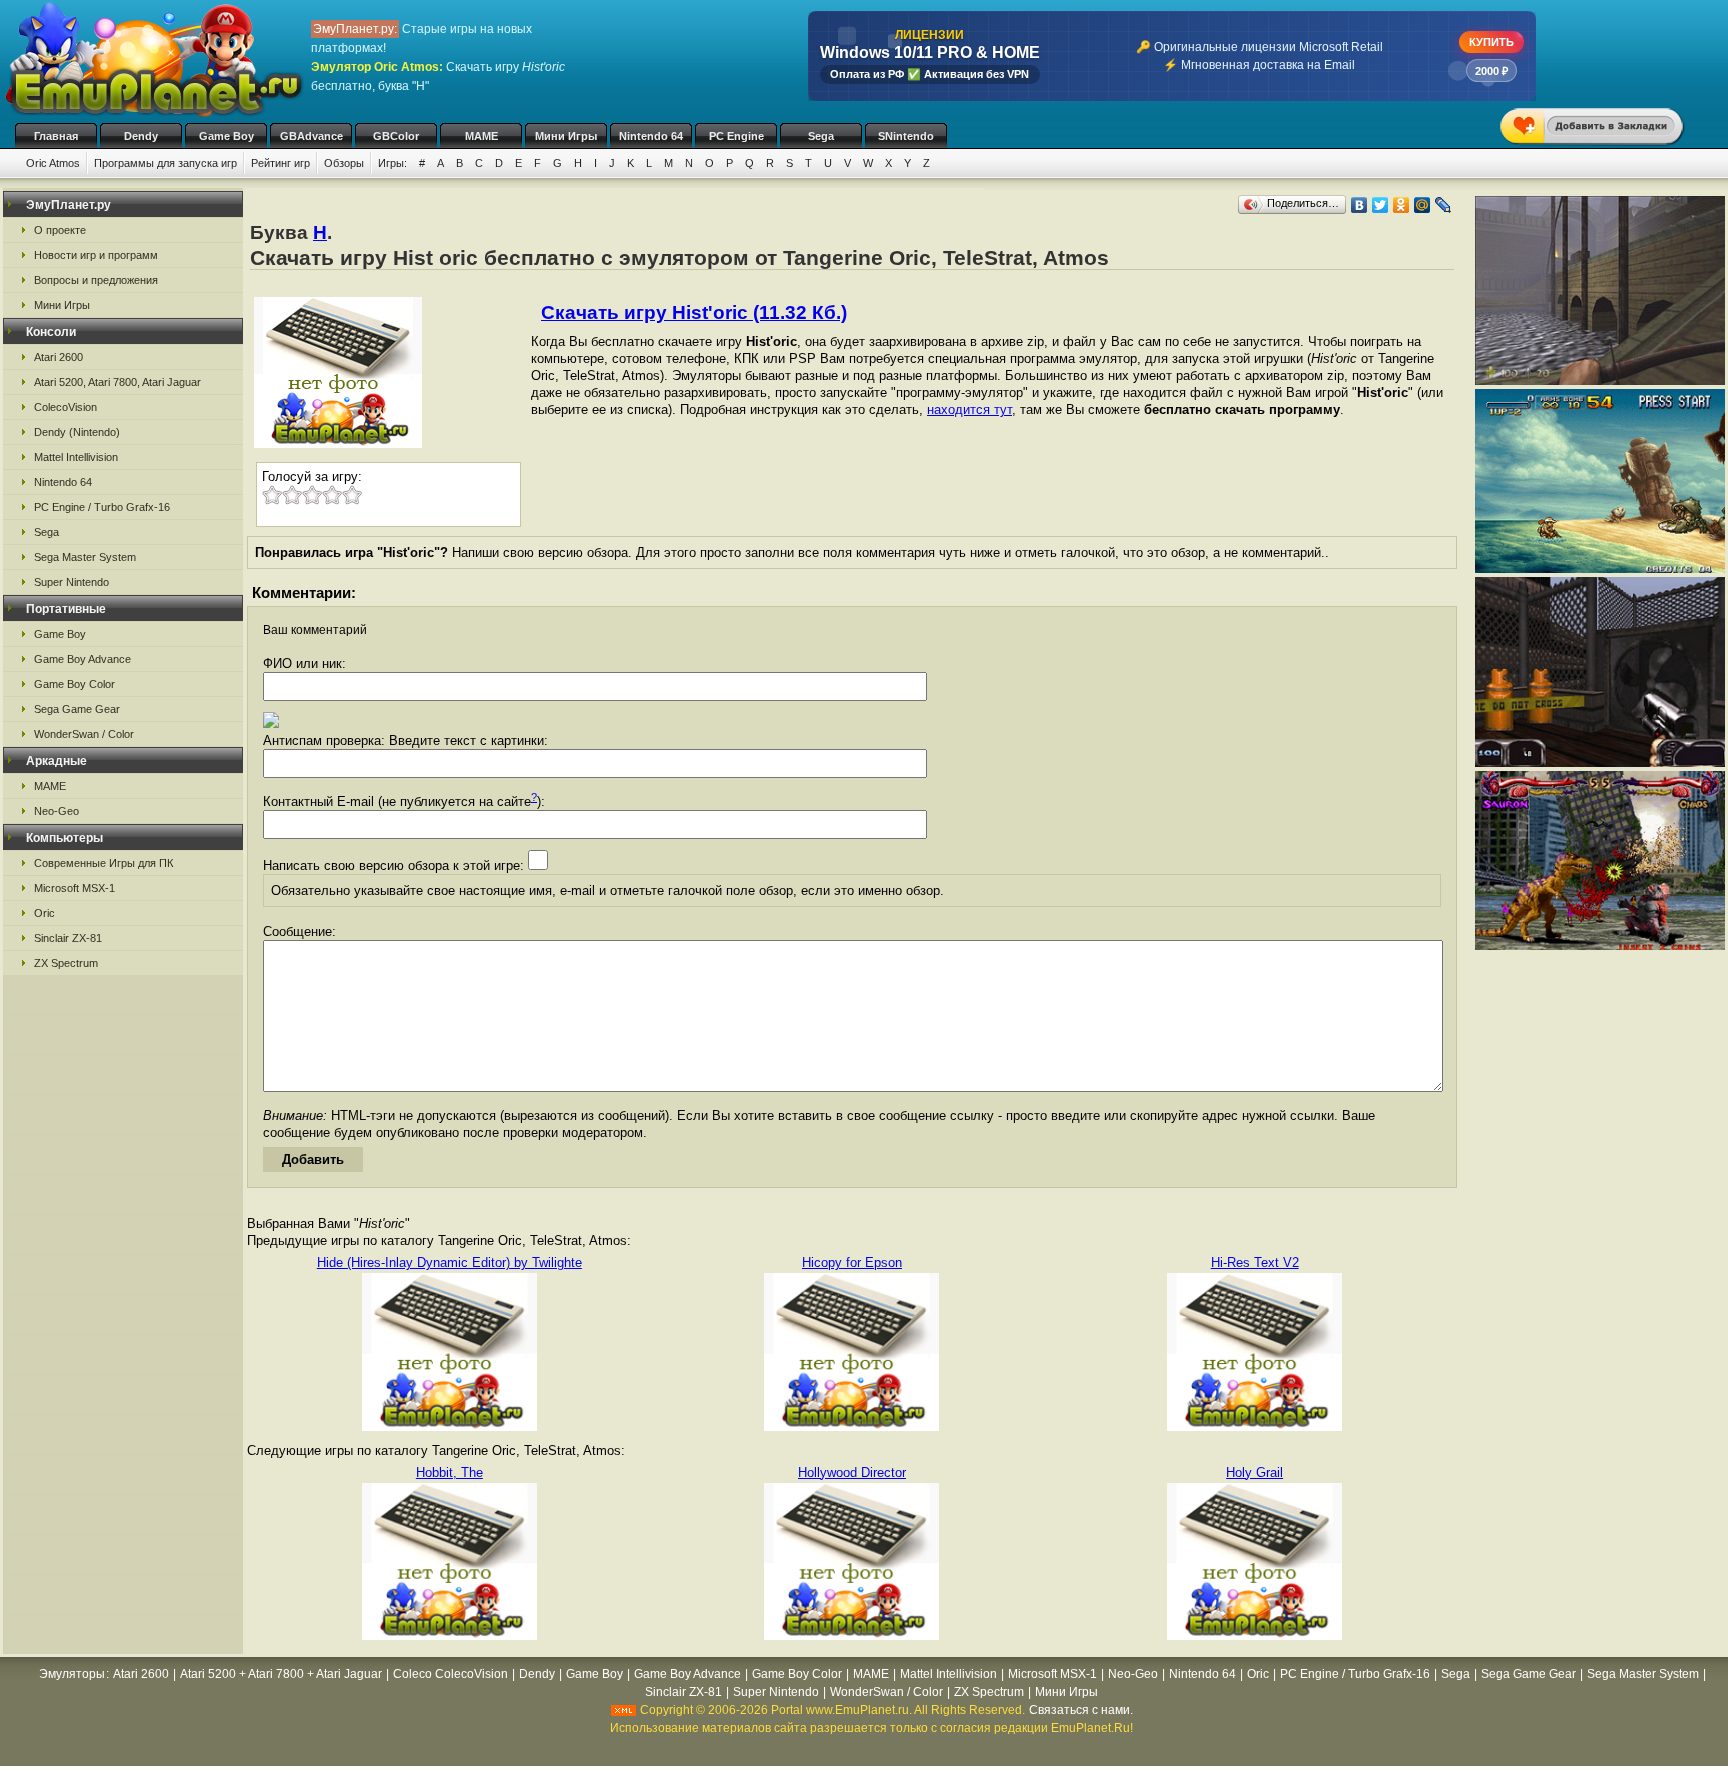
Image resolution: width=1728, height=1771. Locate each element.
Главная (56, 136)
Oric (44, 913)
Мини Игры (566, 136)
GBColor (396, 136)
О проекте (60, 230)
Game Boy (226, 136)
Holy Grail (1254, 1472)
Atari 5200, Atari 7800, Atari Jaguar (117, 382)
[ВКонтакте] (1359, 205)
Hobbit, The (449, 1472)
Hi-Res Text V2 (1255, 1262)
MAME (481, 136)
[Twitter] (1380, 205)
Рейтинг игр (280, 163)
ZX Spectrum (66, 963)
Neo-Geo (56, 811)
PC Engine (736, 136)
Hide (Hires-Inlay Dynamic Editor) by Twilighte (449, 1262)
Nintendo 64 (651, 136)
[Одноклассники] (1401, 205)
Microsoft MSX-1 (74, 888)
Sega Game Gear (77, 709)
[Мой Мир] (1422, 205)
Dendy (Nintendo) (77, 432)
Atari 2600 (58, 357)
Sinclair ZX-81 (68, 938)
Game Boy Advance (82, 659)
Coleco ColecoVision (450, 1674)
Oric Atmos (53, 163)
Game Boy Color (74, 684)
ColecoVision (65, 407)
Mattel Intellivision (76, 457)
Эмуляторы (72, 1674)
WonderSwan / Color (84, 734)
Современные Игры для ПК (103, 863)
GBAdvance (311, 136)
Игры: (392, 163)
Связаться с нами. (1081, 1710)
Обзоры (344, 163)
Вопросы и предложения (96, 280)
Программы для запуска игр (165, 163)
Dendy (141, 136)
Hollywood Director (852, 1472)
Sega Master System (85, 557)
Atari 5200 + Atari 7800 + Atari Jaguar (281, 1674)
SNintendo (906, 136)
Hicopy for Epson (852, 1262)
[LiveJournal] (1443, 205)
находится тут (969, 409)
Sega (821, 136)
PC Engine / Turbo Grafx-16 (102, 507)
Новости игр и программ (96, 255)
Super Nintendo (71, 582)
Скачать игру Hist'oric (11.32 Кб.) (694, 312)
